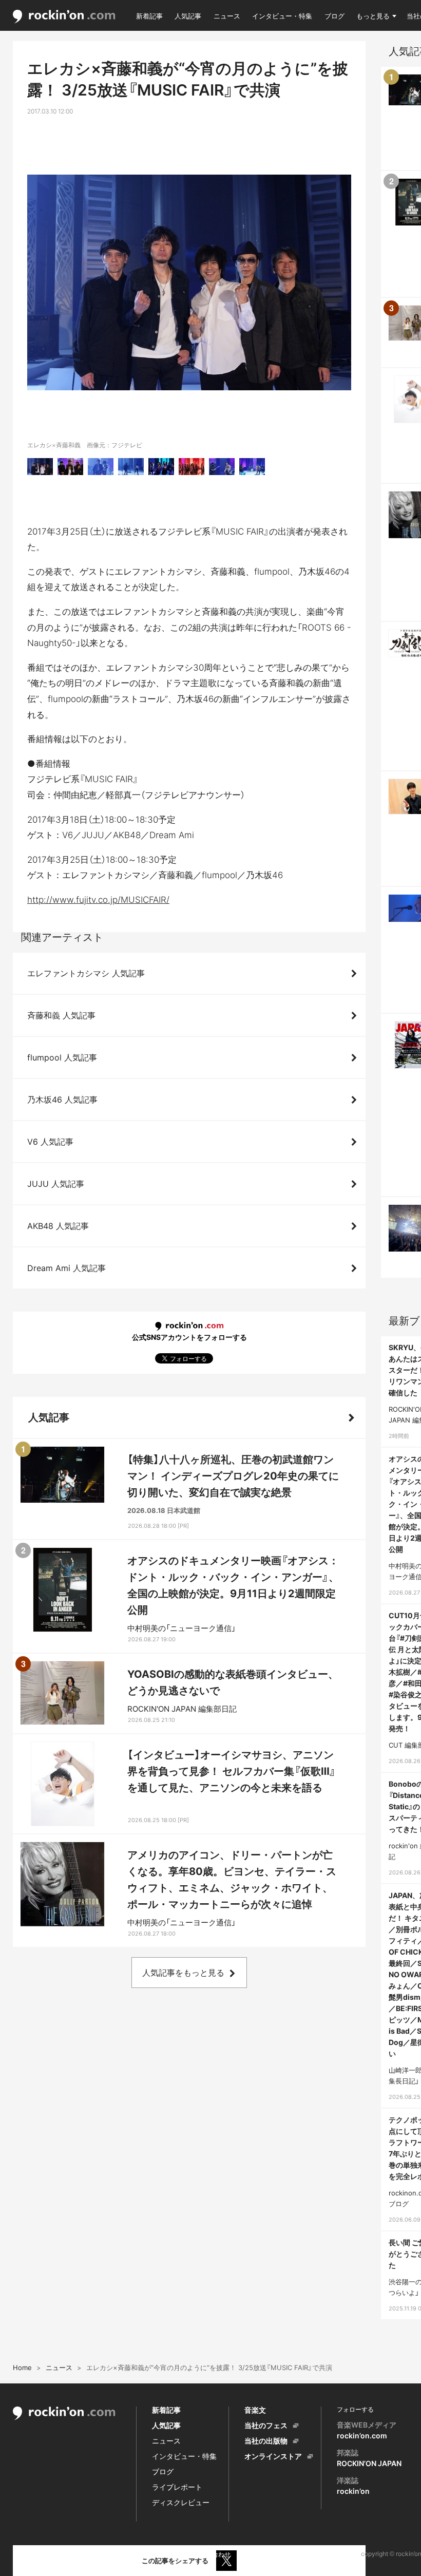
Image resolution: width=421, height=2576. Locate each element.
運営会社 (257, 2554)
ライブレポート (177, 2487)
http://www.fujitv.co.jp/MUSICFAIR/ (98, 900)
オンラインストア (273, 2456)
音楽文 (255, 2410)
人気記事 (188, 16)
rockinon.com (64, 17)
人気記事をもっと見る (183, 1973)
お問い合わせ (212, 2554)
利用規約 (91, 2554)
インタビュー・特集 (282, 16)
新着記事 (149, 16)
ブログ (334, 16)
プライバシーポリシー (148, 2554)
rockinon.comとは (39, 2554)
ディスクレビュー (181, 2502)
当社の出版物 (266, 2441)
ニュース (227, 16)
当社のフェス (266, 2425)
